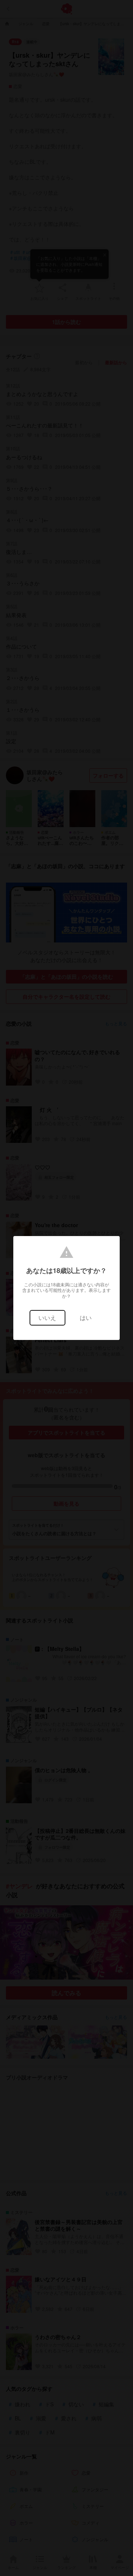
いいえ (47, 1318)
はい (86, 1318)
